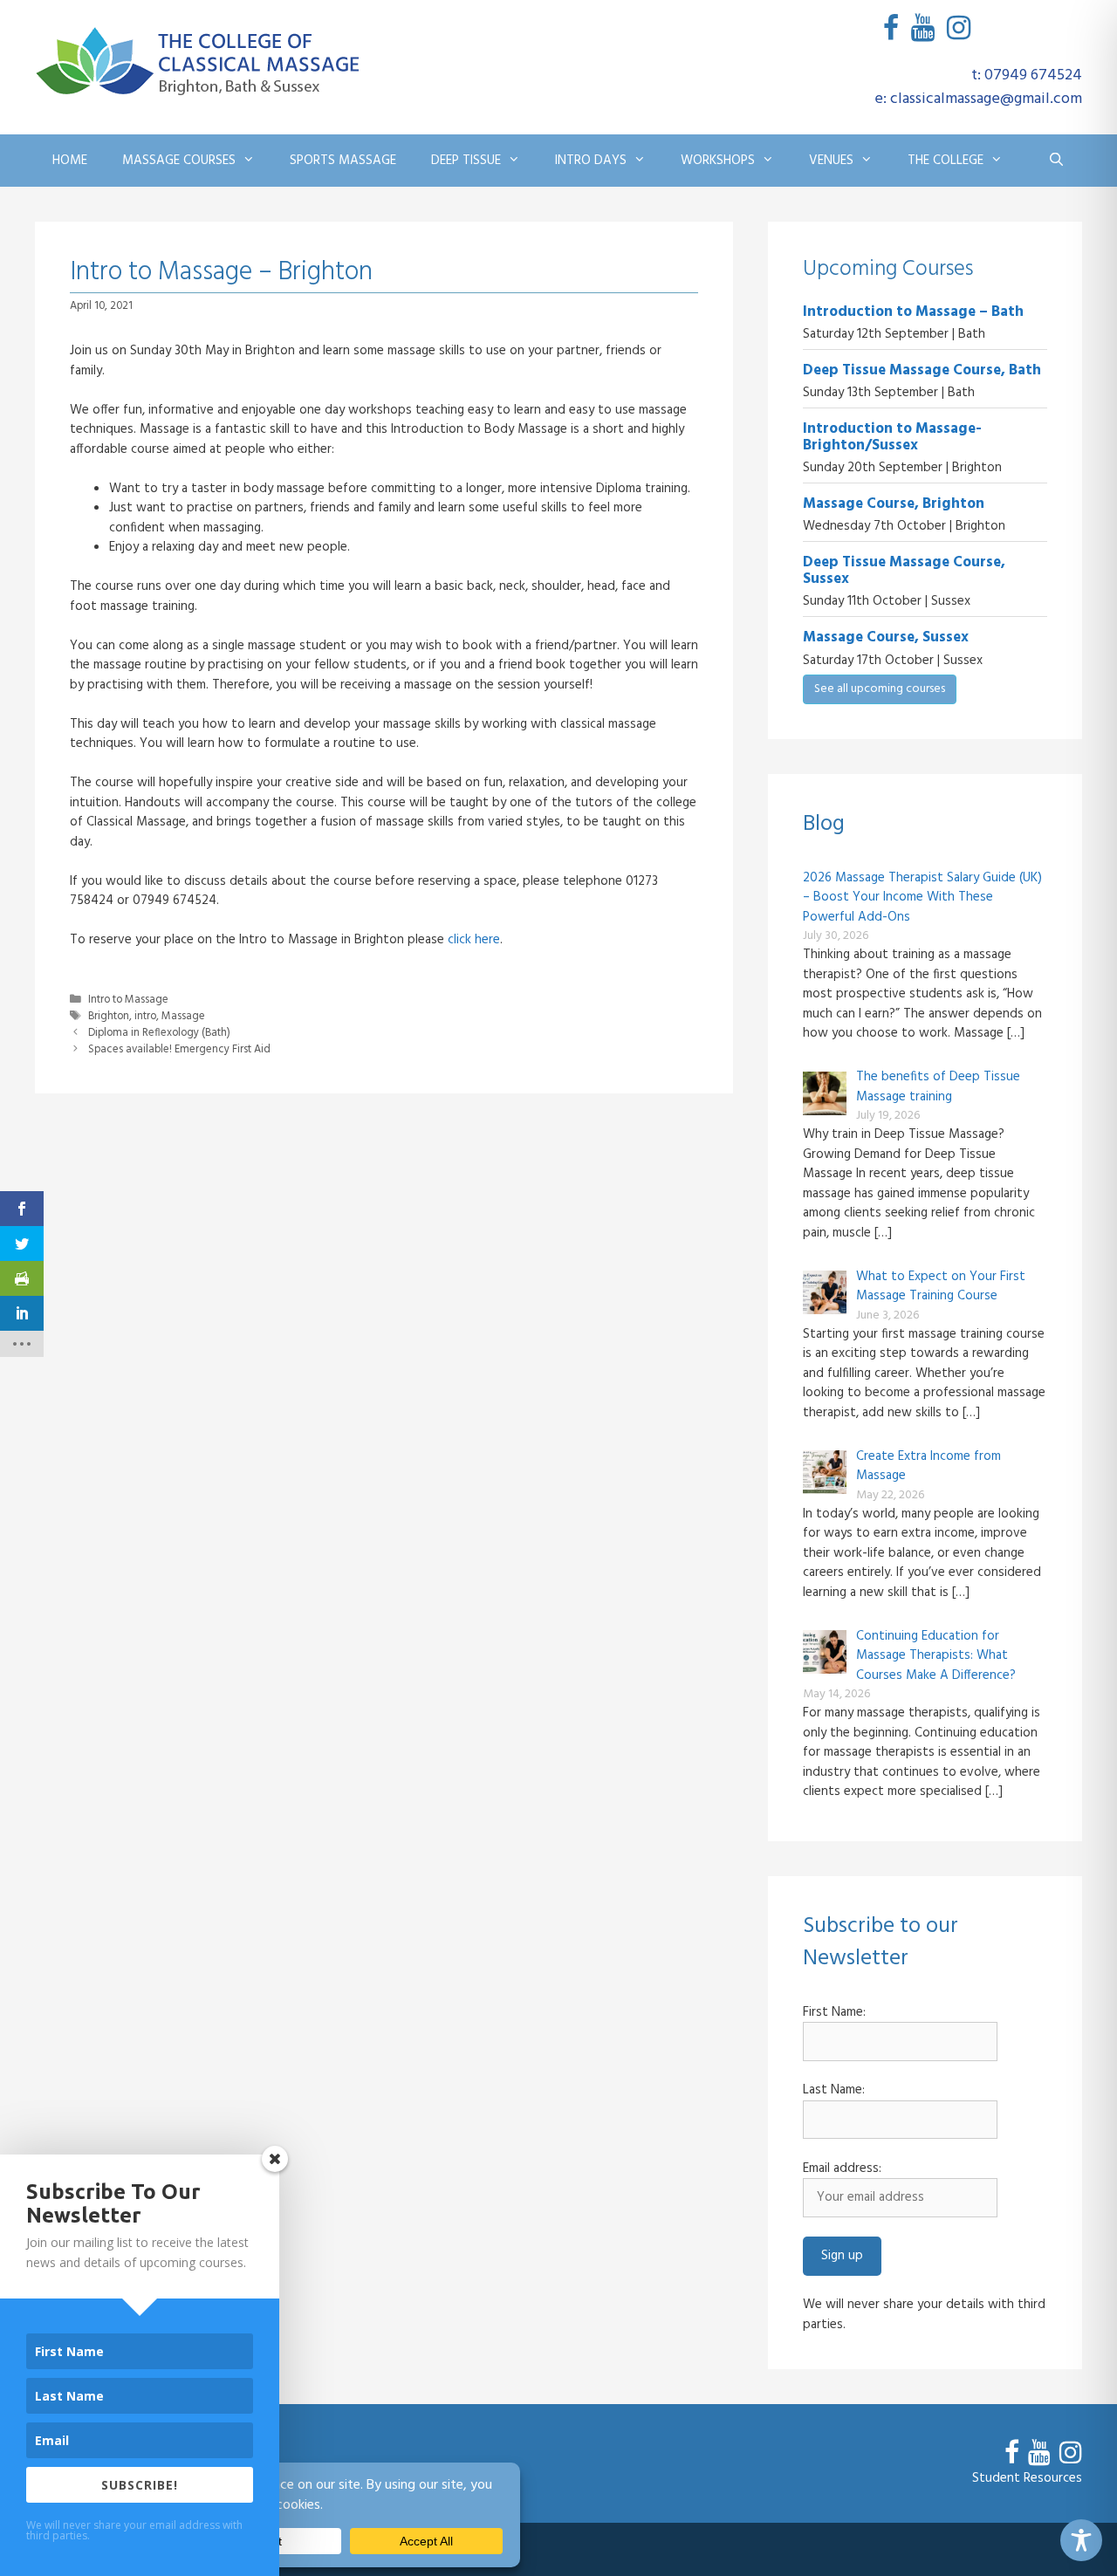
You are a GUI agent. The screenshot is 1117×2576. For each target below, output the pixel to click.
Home (70, 161)
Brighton (109, 1017)
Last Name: (834, 2090)
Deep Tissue (466, 161)
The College (946, 161)
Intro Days (591, 161)
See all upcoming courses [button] (880, 689)
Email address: (842, 2169)
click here (474, 940)
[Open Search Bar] (1056, 161)
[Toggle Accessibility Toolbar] (1081, 2540)
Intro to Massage (128, 1000)
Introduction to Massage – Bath (913, 312)
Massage (183, 1017)
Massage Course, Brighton (894, 504)
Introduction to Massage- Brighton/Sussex (892, 437)
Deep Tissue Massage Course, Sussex (904, 571)
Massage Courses (179, 161)
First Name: (834, 2013)
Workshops (718, 161)
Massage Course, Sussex (886, 637)
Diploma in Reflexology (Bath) (159, 1033)
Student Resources (1027, 2478)
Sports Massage (343, 161)
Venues (831, 161)
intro (145, 1017)
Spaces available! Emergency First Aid (179, 1050)
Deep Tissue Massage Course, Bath (922, 370)
